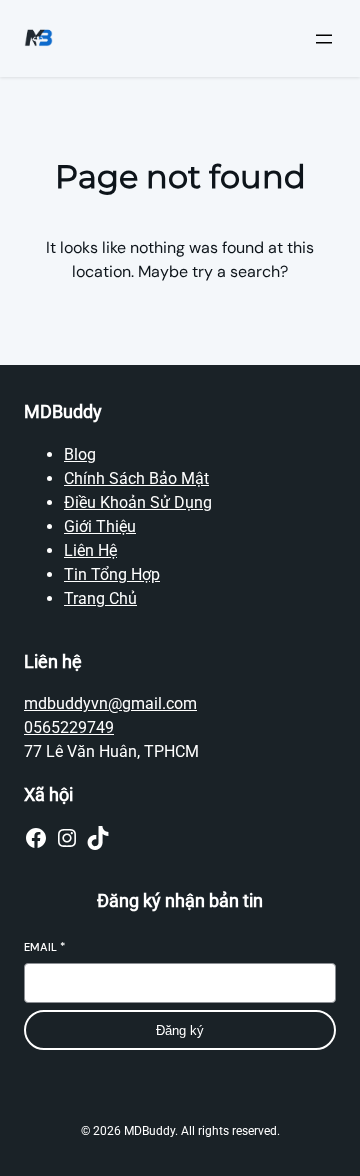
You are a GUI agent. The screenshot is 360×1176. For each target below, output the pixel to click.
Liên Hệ (90, 550)
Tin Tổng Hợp (112, 574)
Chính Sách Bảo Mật (136, 478)
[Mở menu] (324, 39)
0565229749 (69, 727)
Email (44, 947)
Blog (80, 454)
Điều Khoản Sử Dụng (138, 502)
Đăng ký (180, 1030)
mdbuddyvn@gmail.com (110, 703)
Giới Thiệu (100, 526)
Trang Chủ (100, 598)
